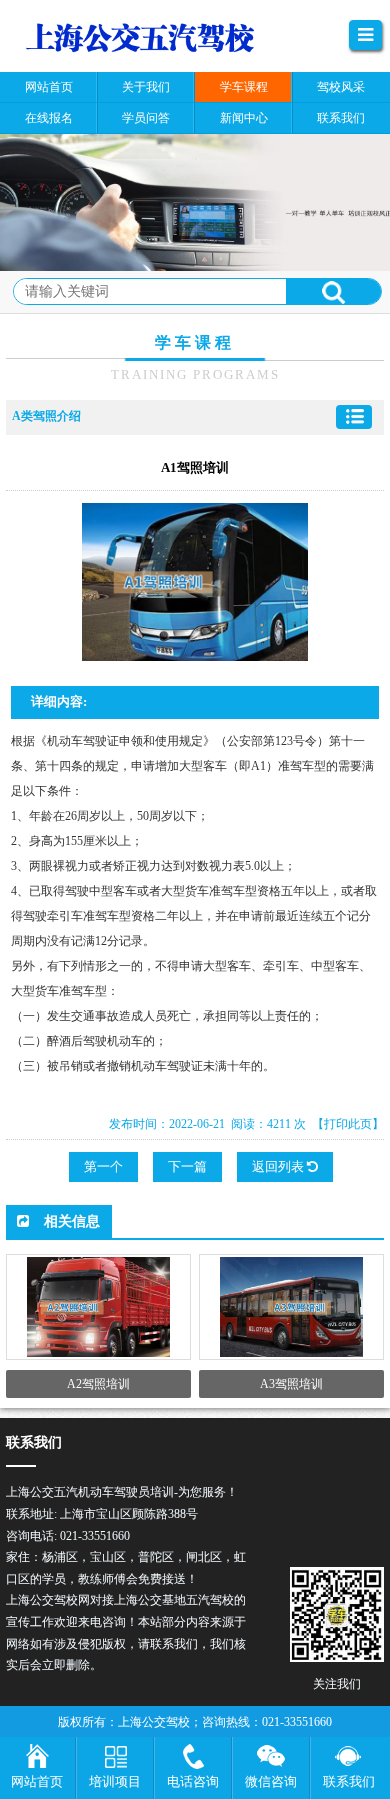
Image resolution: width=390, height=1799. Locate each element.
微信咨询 (271, 1781)
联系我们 (349, 1781)
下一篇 (187, 1166)
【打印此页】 (348, 1124)
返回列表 (279, 1166)
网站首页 (37, 1781)
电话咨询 (193, 1781)
